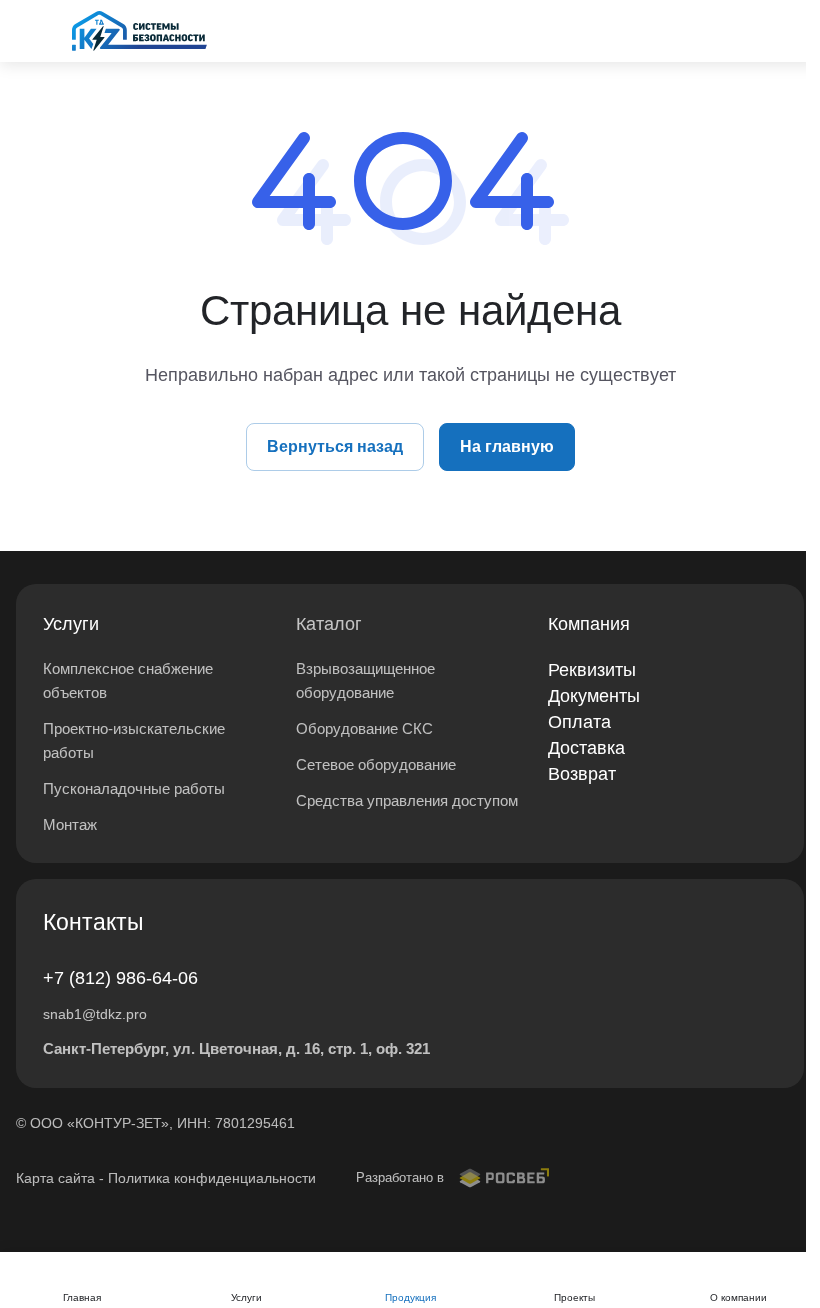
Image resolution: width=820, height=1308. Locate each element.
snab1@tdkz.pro (95, 1014)
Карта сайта (55, 1178)
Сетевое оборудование (376, 764)
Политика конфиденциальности (212, 1178)
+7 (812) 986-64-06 (120, 978)
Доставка (586, 748)
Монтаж (70, 824)
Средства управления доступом (407, 800)
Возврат (582, 774)
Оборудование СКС (364, 728)
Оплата (579, 722)
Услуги (71, 624)
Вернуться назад (335, 446)
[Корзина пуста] (792, 31)
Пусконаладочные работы (134, 788)
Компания (589, 624)
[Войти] (736, 31)
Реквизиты (592, 670)
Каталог (329, 624)
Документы (594, 696)
